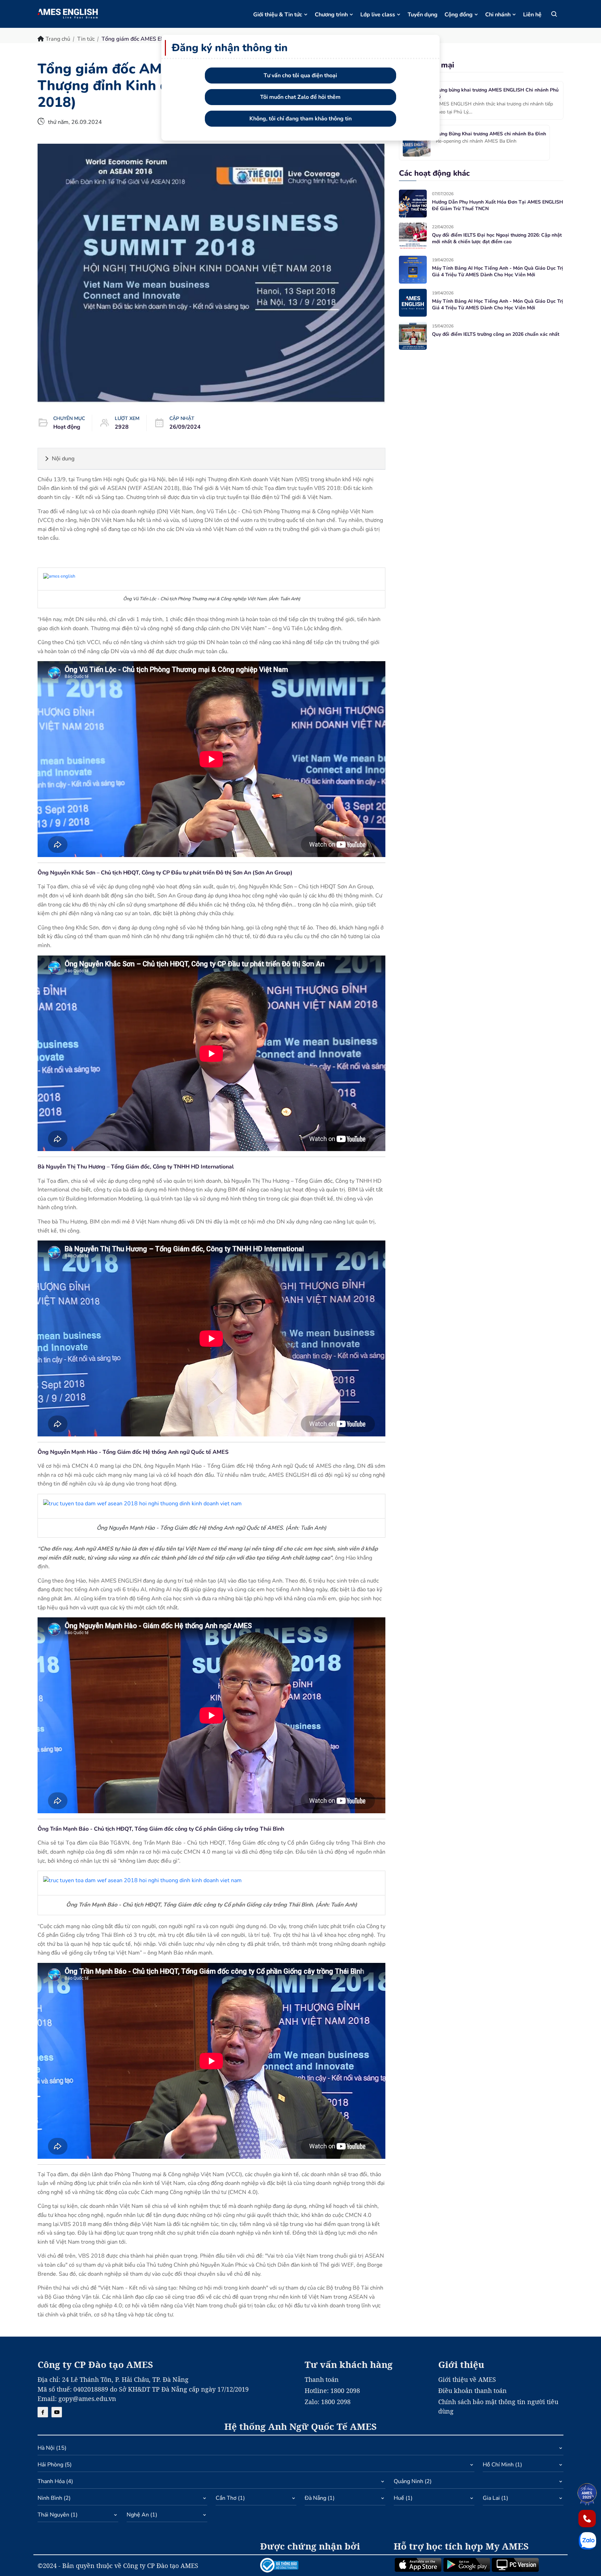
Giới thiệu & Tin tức (278, 15)
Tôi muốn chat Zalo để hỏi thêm (300, 97)
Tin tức (86, 39)
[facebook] (43, 2412)
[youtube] (57, 2412)
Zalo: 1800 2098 (328, 2402)
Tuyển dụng (423, 15)
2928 (122, 427)
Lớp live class (378, 15)
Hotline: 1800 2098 (332, 2391)
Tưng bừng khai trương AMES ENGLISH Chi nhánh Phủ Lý (497, 93)
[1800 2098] (587, 2519)
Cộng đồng (459, 15)
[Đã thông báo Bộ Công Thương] (323, 2565)
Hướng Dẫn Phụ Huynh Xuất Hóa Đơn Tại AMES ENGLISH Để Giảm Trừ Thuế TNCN (498, 205)
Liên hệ (532, 15)
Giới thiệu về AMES (467, 2379)
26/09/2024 (185, 427)
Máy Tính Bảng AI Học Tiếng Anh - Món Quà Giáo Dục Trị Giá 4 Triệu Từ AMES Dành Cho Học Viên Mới (498, 272)
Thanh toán (322, 2379)
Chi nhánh (498, 15)
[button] (300, 2450)
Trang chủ (58, 39)
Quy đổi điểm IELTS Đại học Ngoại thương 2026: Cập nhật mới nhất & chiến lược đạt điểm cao (497, 239)
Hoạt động (67, 427)
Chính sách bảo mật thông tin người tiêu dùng (498, 2406)
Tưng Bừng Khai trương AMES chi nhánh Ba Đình (491, 134)
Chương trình (331, 15)
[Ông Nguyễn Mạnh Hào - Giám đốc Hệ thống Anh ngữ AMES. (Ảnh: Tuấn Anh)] (142, 1506)
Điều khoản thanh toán (472, 2391)
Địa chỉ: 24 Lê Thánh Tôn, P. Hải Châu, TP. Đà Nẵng (113, 2379)
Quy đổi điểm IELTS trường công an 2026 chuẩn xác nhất (496, 334)
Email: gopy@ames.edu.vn (77, 2399)
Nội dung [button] (63, 459)
